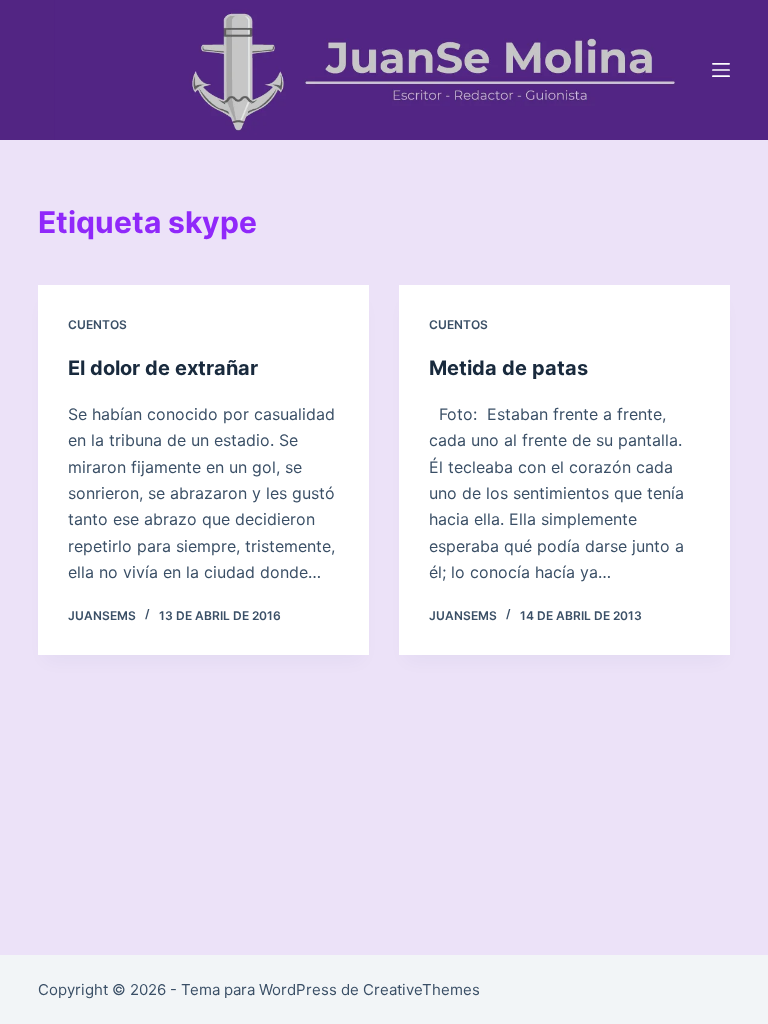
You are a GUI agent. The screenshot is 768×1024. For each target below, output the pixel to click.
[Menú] (721, 70)
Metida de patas (508, 368)
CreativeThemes (421, 989)
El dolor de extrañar (163, 368)
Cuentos (97, 324)
